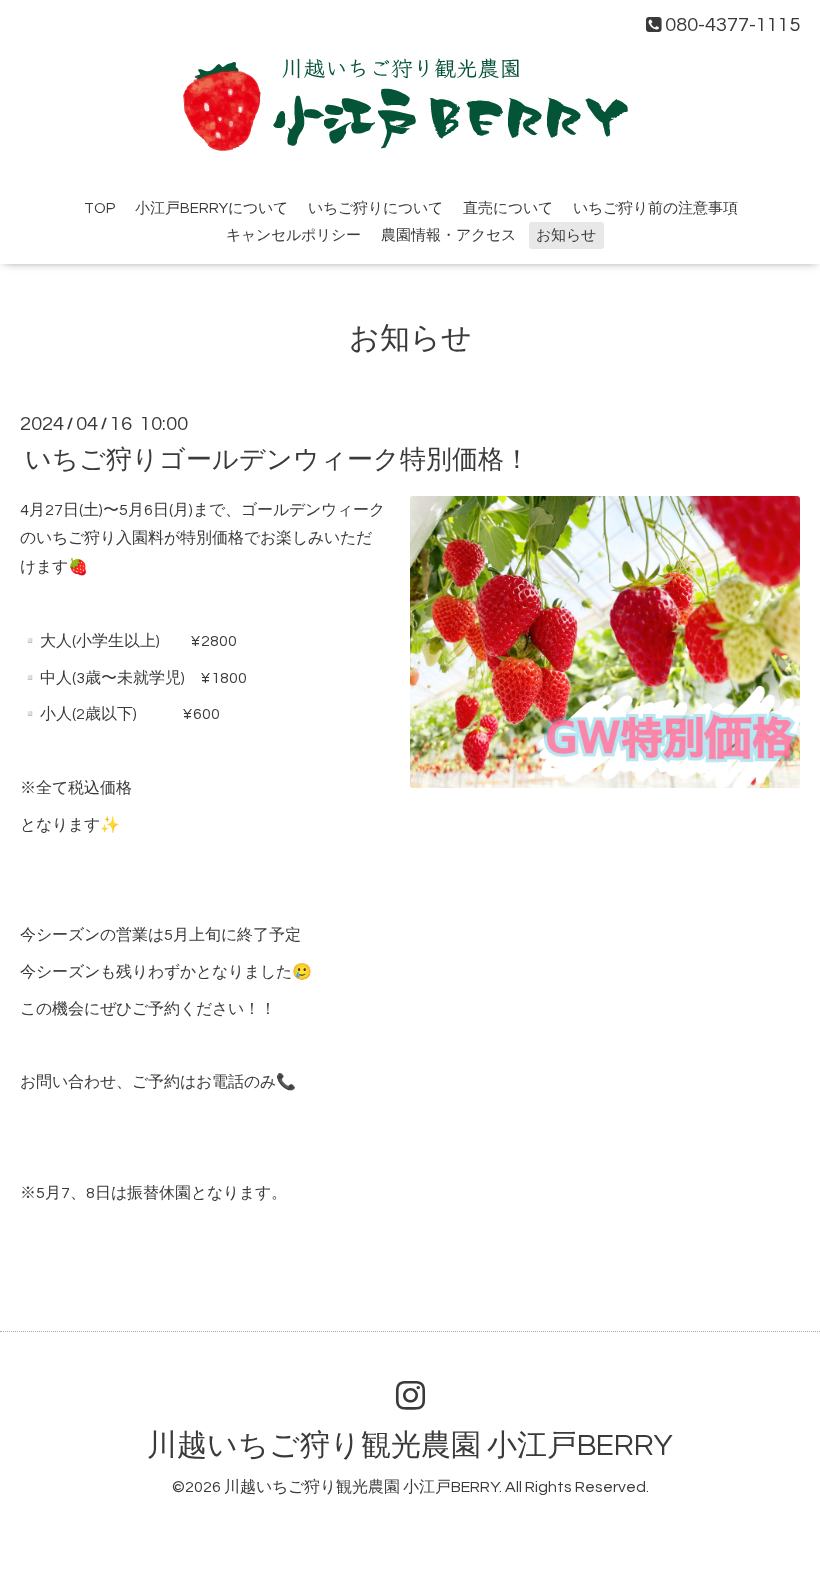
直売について (508, 208)
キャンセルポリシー (293, 235)
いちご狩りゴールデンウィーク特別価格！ (277, 459)
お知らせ (566, 235)
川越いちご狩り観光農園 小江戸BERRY (410, 1445)
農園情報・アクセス (448, 235)
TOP (99, 208)
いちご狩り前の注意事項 (655, 208)
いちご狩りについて (375, 208)
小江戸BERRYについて (211, 208)
